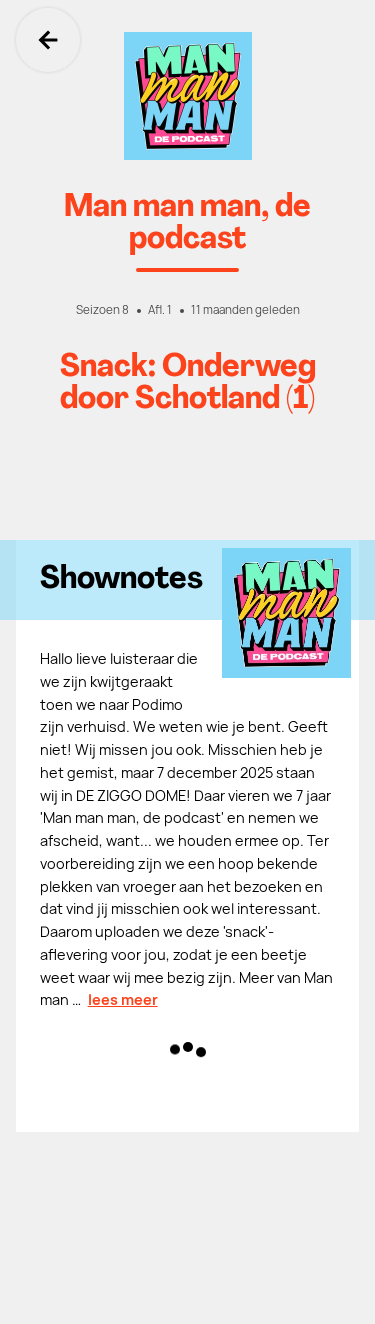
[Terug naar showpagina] (187, 96)
